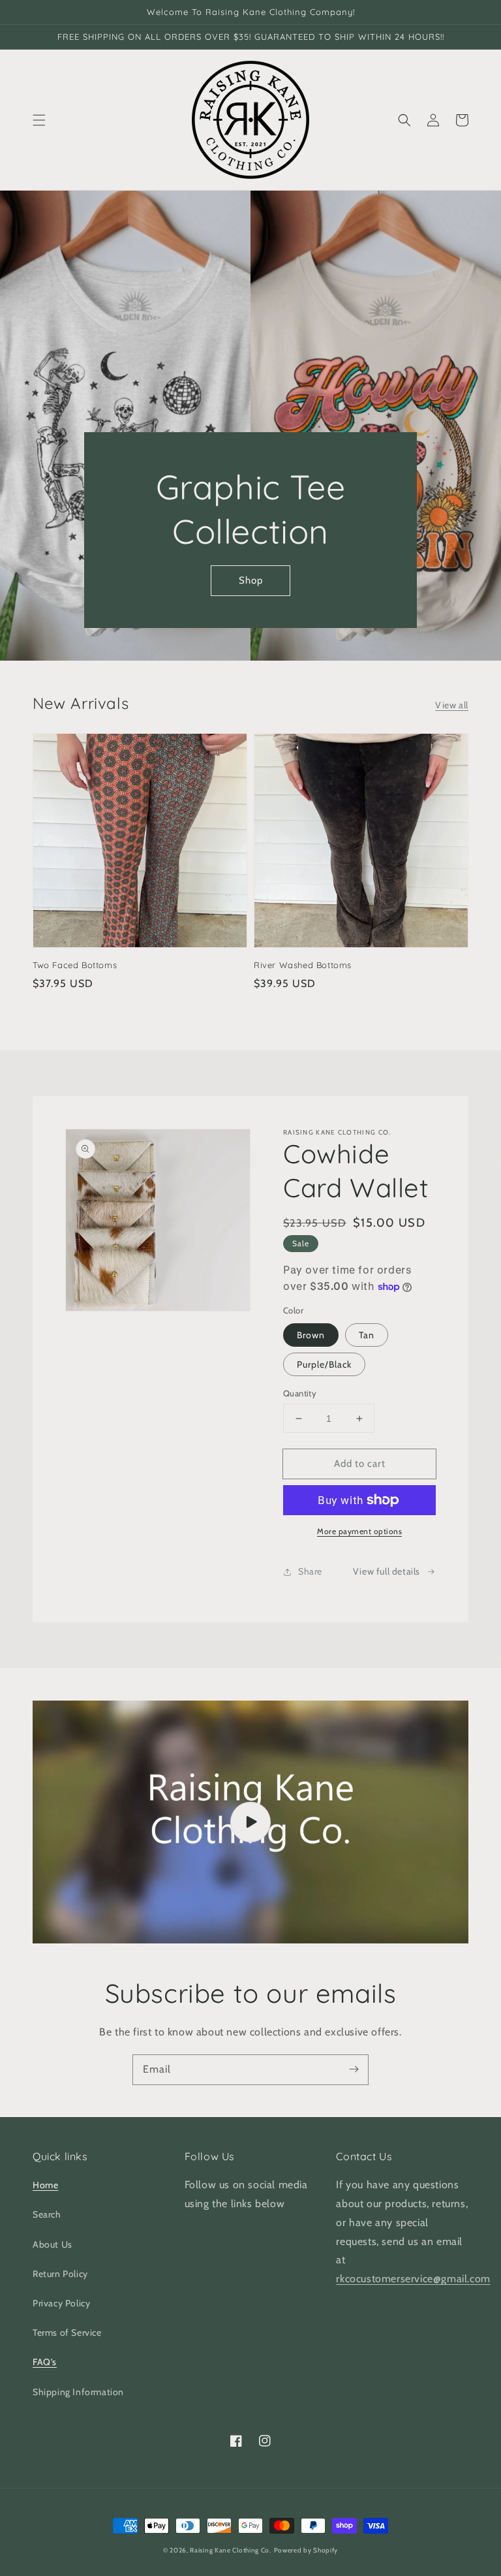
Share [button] (310, 1571)
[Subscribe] (354, 2069)
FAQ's (45, 2362)
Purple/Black (324, 1364)
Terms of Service (67, 2333)
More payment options (359, 1531)
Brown (311, 1335)
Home (45, 2185)
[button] (39, 120)
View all (452, 705)
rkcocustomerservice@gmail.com (413, 2279)
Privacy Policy (61, 2303)
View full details (387, 1571)
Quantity (300, 1393)
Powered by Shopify (306, 2550)
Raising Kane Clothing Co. (231, 2550)
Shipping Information (78, 2392)
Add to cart (360, 1464)
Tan (367, 1335)
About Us (53, 2244)
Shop (251, 580)
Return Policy (60, 2274)
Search (47, 2214)
